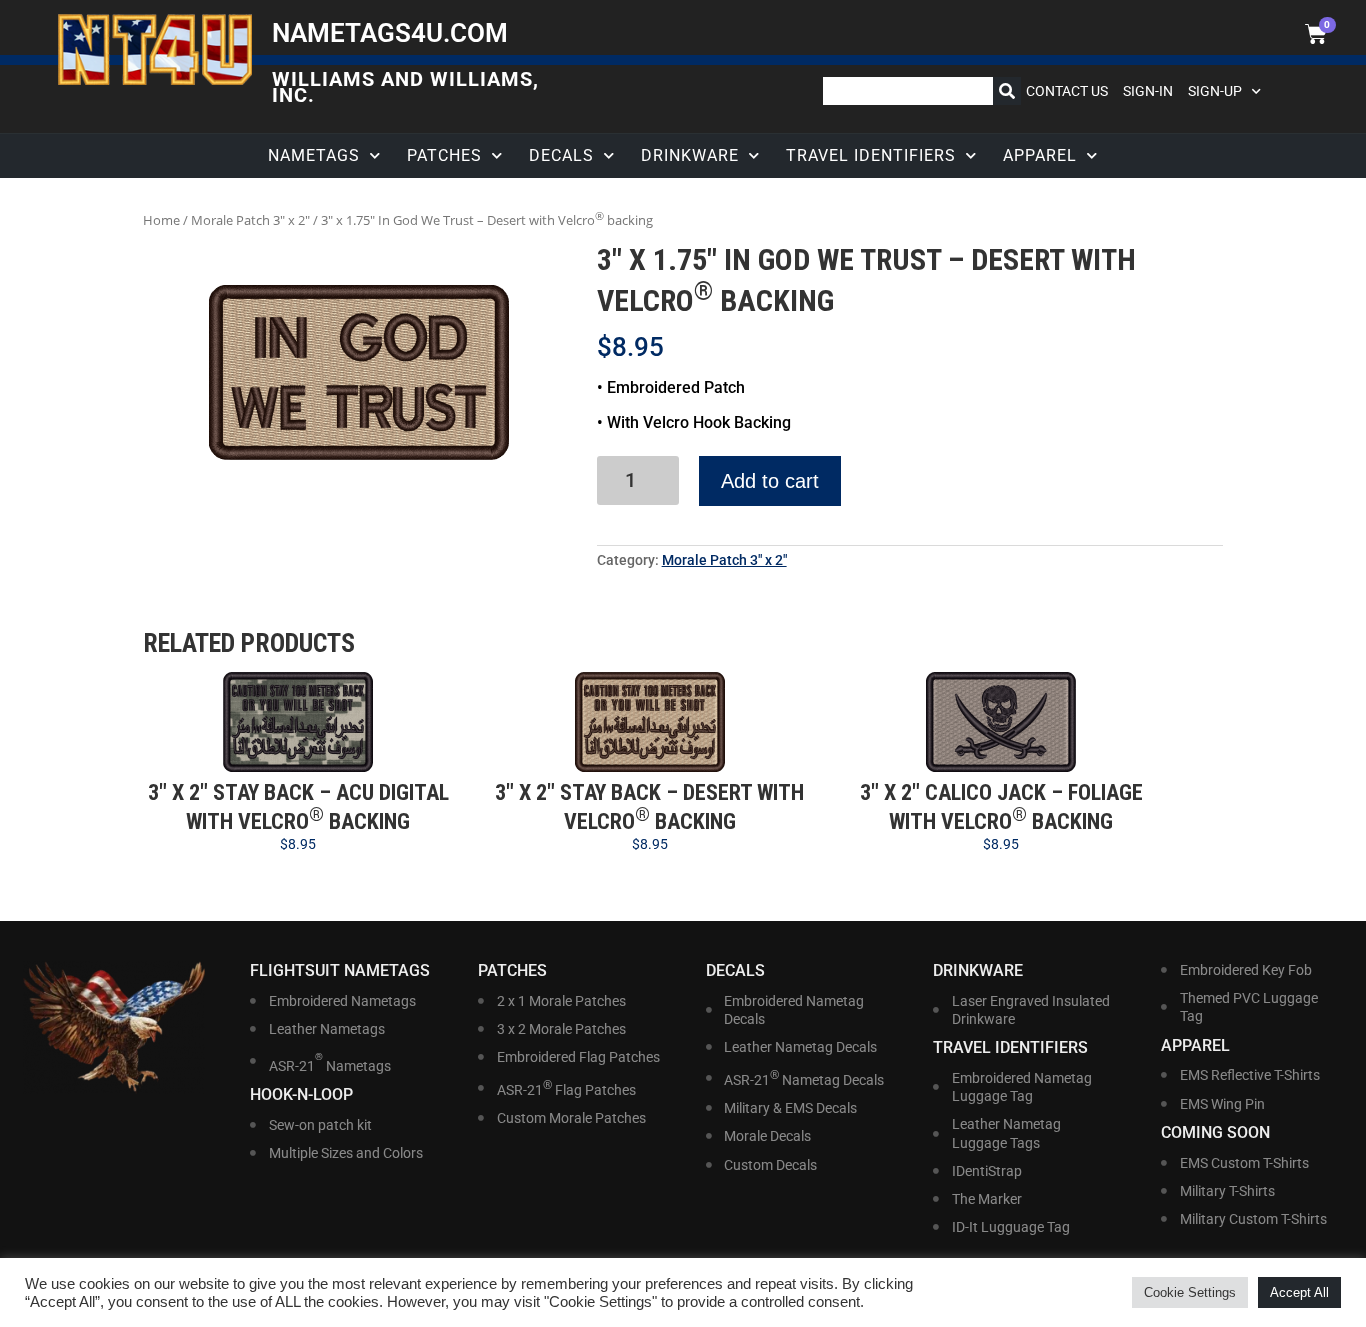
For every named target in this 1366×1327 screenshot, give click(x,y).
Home (161, 220)
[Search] (1007, 91)
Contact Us (1067, 91)
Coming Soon (1215, 1132)
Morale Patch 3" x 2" (250, 220)
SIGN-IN (1148, 91)
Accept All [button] (1299, 1292)
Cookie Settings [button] (1190, 1292)
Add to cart (770, 481)
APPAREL (1040, 155)
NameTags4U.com (390, 33)
